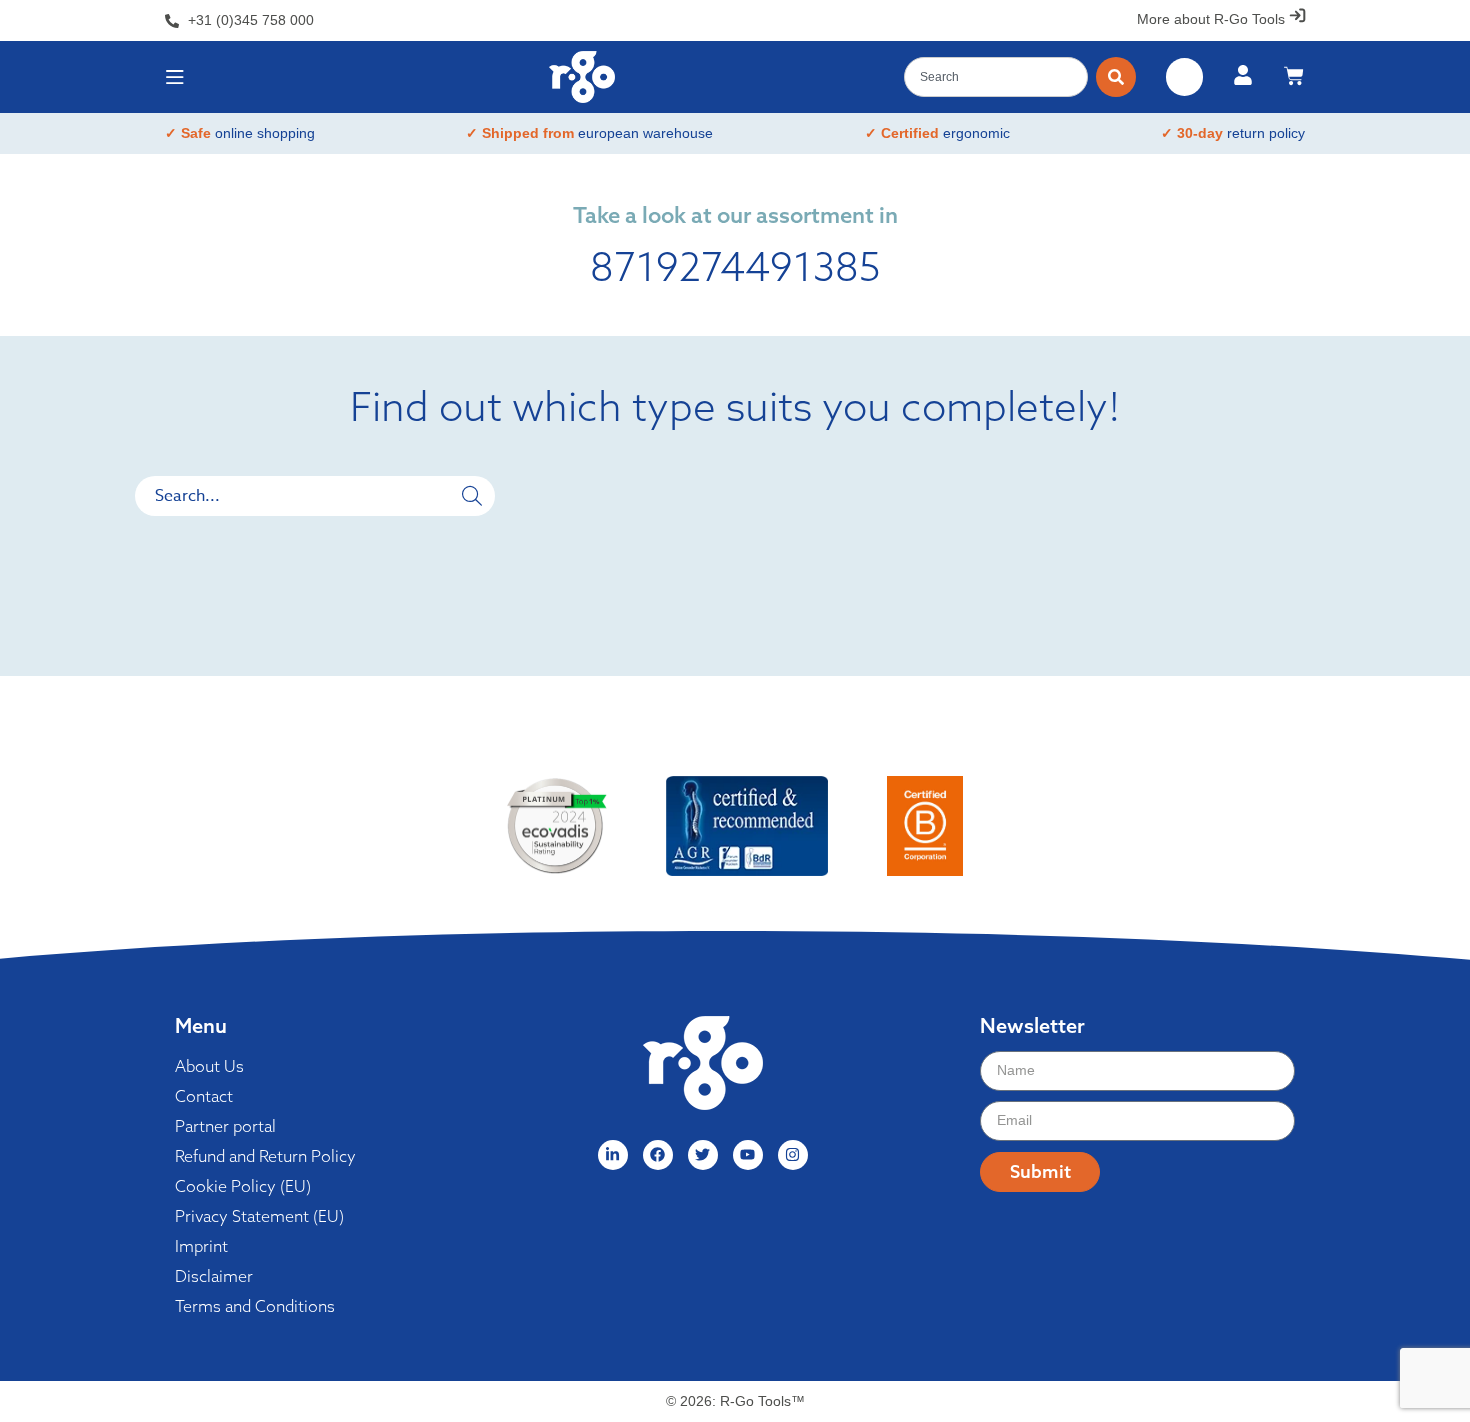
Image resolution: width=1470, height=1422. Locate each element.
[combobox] (996, 77)
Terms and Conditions (255, 1306)
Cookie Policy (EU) (243, 1186)
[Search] (1116, 77)
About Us (209, 1066)
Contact (204, 1096)
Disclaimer (214, 1276)
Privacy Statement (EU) (259, 1216)
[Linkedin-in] (613, 1155)
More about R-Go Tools (1211, 19)
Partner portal (225, 1126)
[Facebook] (658, 1155)
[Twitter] (703, 1155)
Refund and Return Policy (265, 1156)
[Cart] (1294, 76)
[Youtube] (748, 1155)
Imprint (201, 1246)
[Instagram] (793, 1155)
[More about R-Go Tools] (1297, 15)
